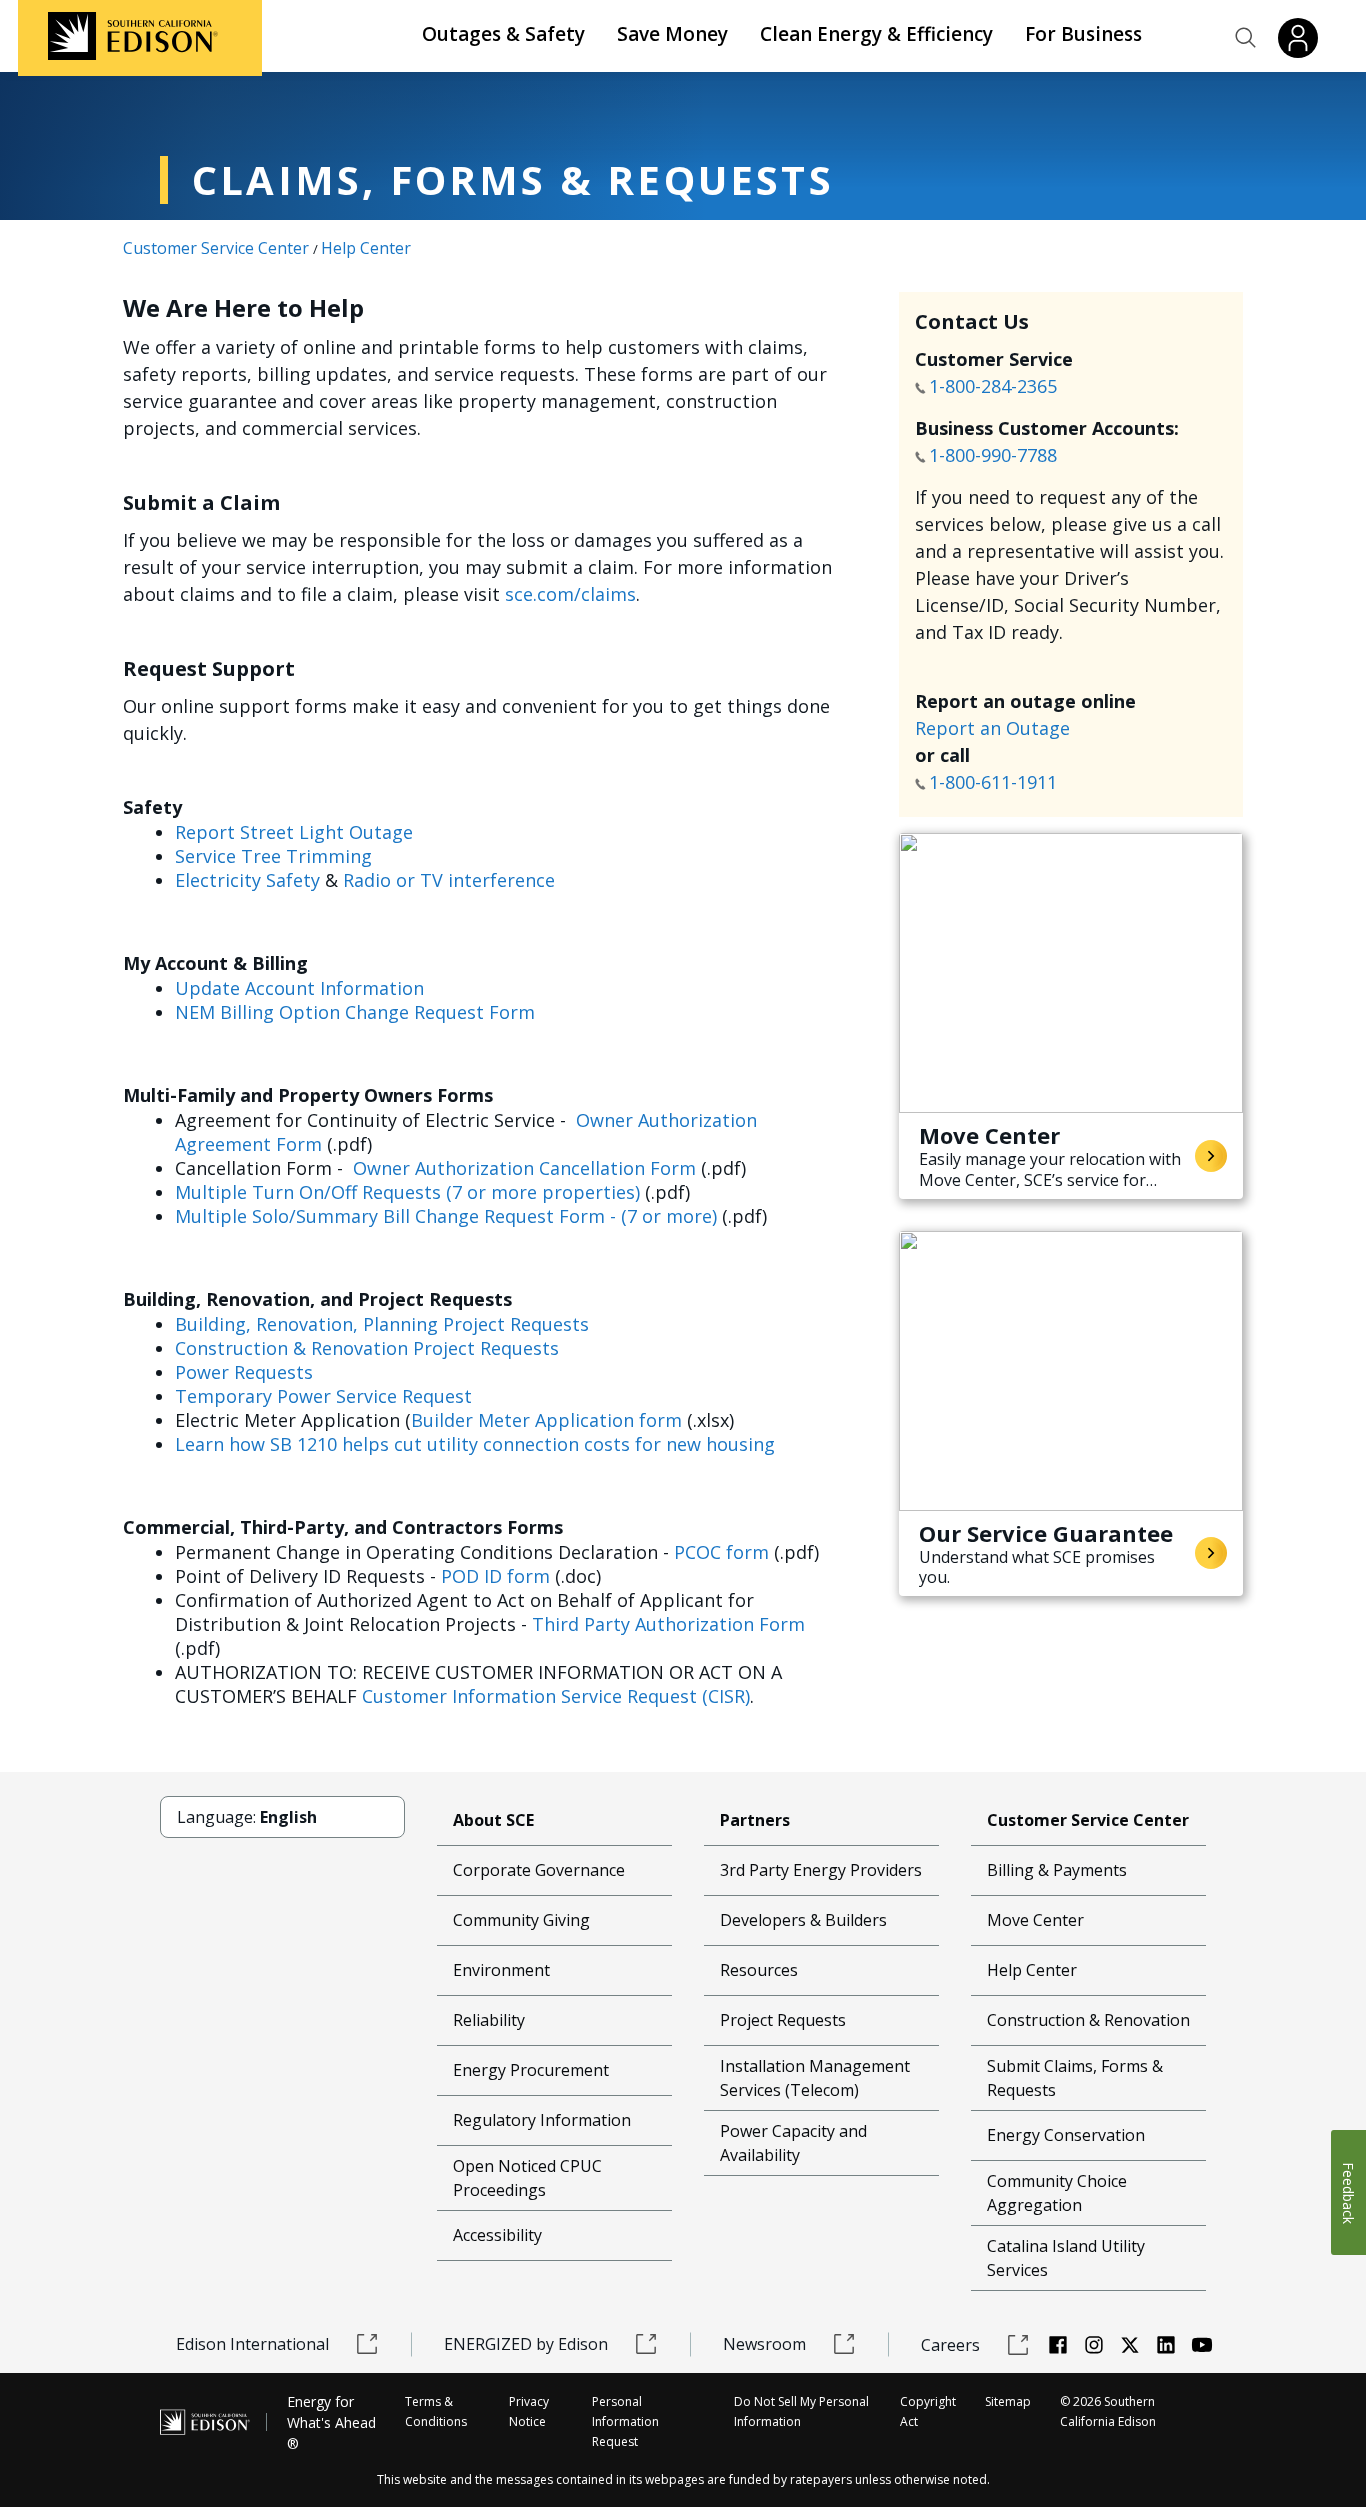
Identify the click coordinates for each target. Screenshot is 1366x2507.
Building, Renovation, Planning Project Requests (382, 1324)
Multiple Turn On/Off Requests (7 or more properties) (407, 1192)
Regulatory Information (542, 2120)
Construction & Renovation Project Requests (367, 1348)
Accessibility (497, 2235)
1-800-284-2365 (995, 386)
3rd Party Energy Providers (821, 1870)
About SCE (493, 1820)
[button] (1246, 38)
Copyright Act (928, 2411)
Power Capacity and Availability (793, 2143)
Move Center (1035, 1920)
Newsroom (764, 2344)
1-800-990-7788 (993, 455)
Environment (501, 1970)
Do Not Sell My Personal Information (801, 2411)
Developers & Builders (803, 1920)
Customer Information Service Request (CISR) (556, 1696)
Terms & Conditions (436, 2411)
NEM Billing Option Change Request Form (355, 1012)
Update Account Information (299, 988)
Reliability (489, 2020)
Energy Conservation (1066, 2135)
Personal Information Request (625, 2421)
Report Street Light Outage (294, 832)
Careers (950, 2345)
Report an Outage (992, 728)
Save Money (672, 34)
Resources (759, 1970)
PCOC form (721, 1552)
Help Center (366, 248)
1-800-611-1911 (995, 782)
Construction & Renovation (1088, 2020)
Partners (755, 1820)
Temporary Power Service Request (323, 1396)
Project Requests (783, 2020)
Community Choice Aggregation (1057, 2193)
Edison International (252, 2344)
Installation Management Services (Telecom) (815, 2078)
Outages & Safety (503, 34)
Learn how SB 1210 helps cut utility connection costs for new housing (475, 1444)
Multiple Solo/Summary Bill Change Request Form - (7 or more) (446, 1216)
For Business (1083, 34)
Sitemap (1008, 2401)
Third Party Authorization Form (668, 1624)
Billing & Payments (1057, 1870)
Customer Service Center (216, 248)
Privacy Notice (529, 2411)
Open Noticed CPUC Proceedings (527, 2178)
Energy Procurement (531, 2070)
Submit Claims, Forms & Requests (1075, 2078)
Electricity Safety (247, 880)
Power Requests (244, 1372)
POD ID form (495, 1576)
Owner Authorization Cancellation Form (524, 1168)
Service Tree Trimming (273, 856)
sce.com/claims (570, 594)
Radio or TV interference (449, 880)
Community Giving (521, 1920)
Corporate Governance (539, 1870)
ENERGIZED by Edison (526, 2344)
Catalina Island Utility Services (1066, 2258)
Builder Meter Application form (546, 1420)
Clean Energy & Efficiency (876, 34)
